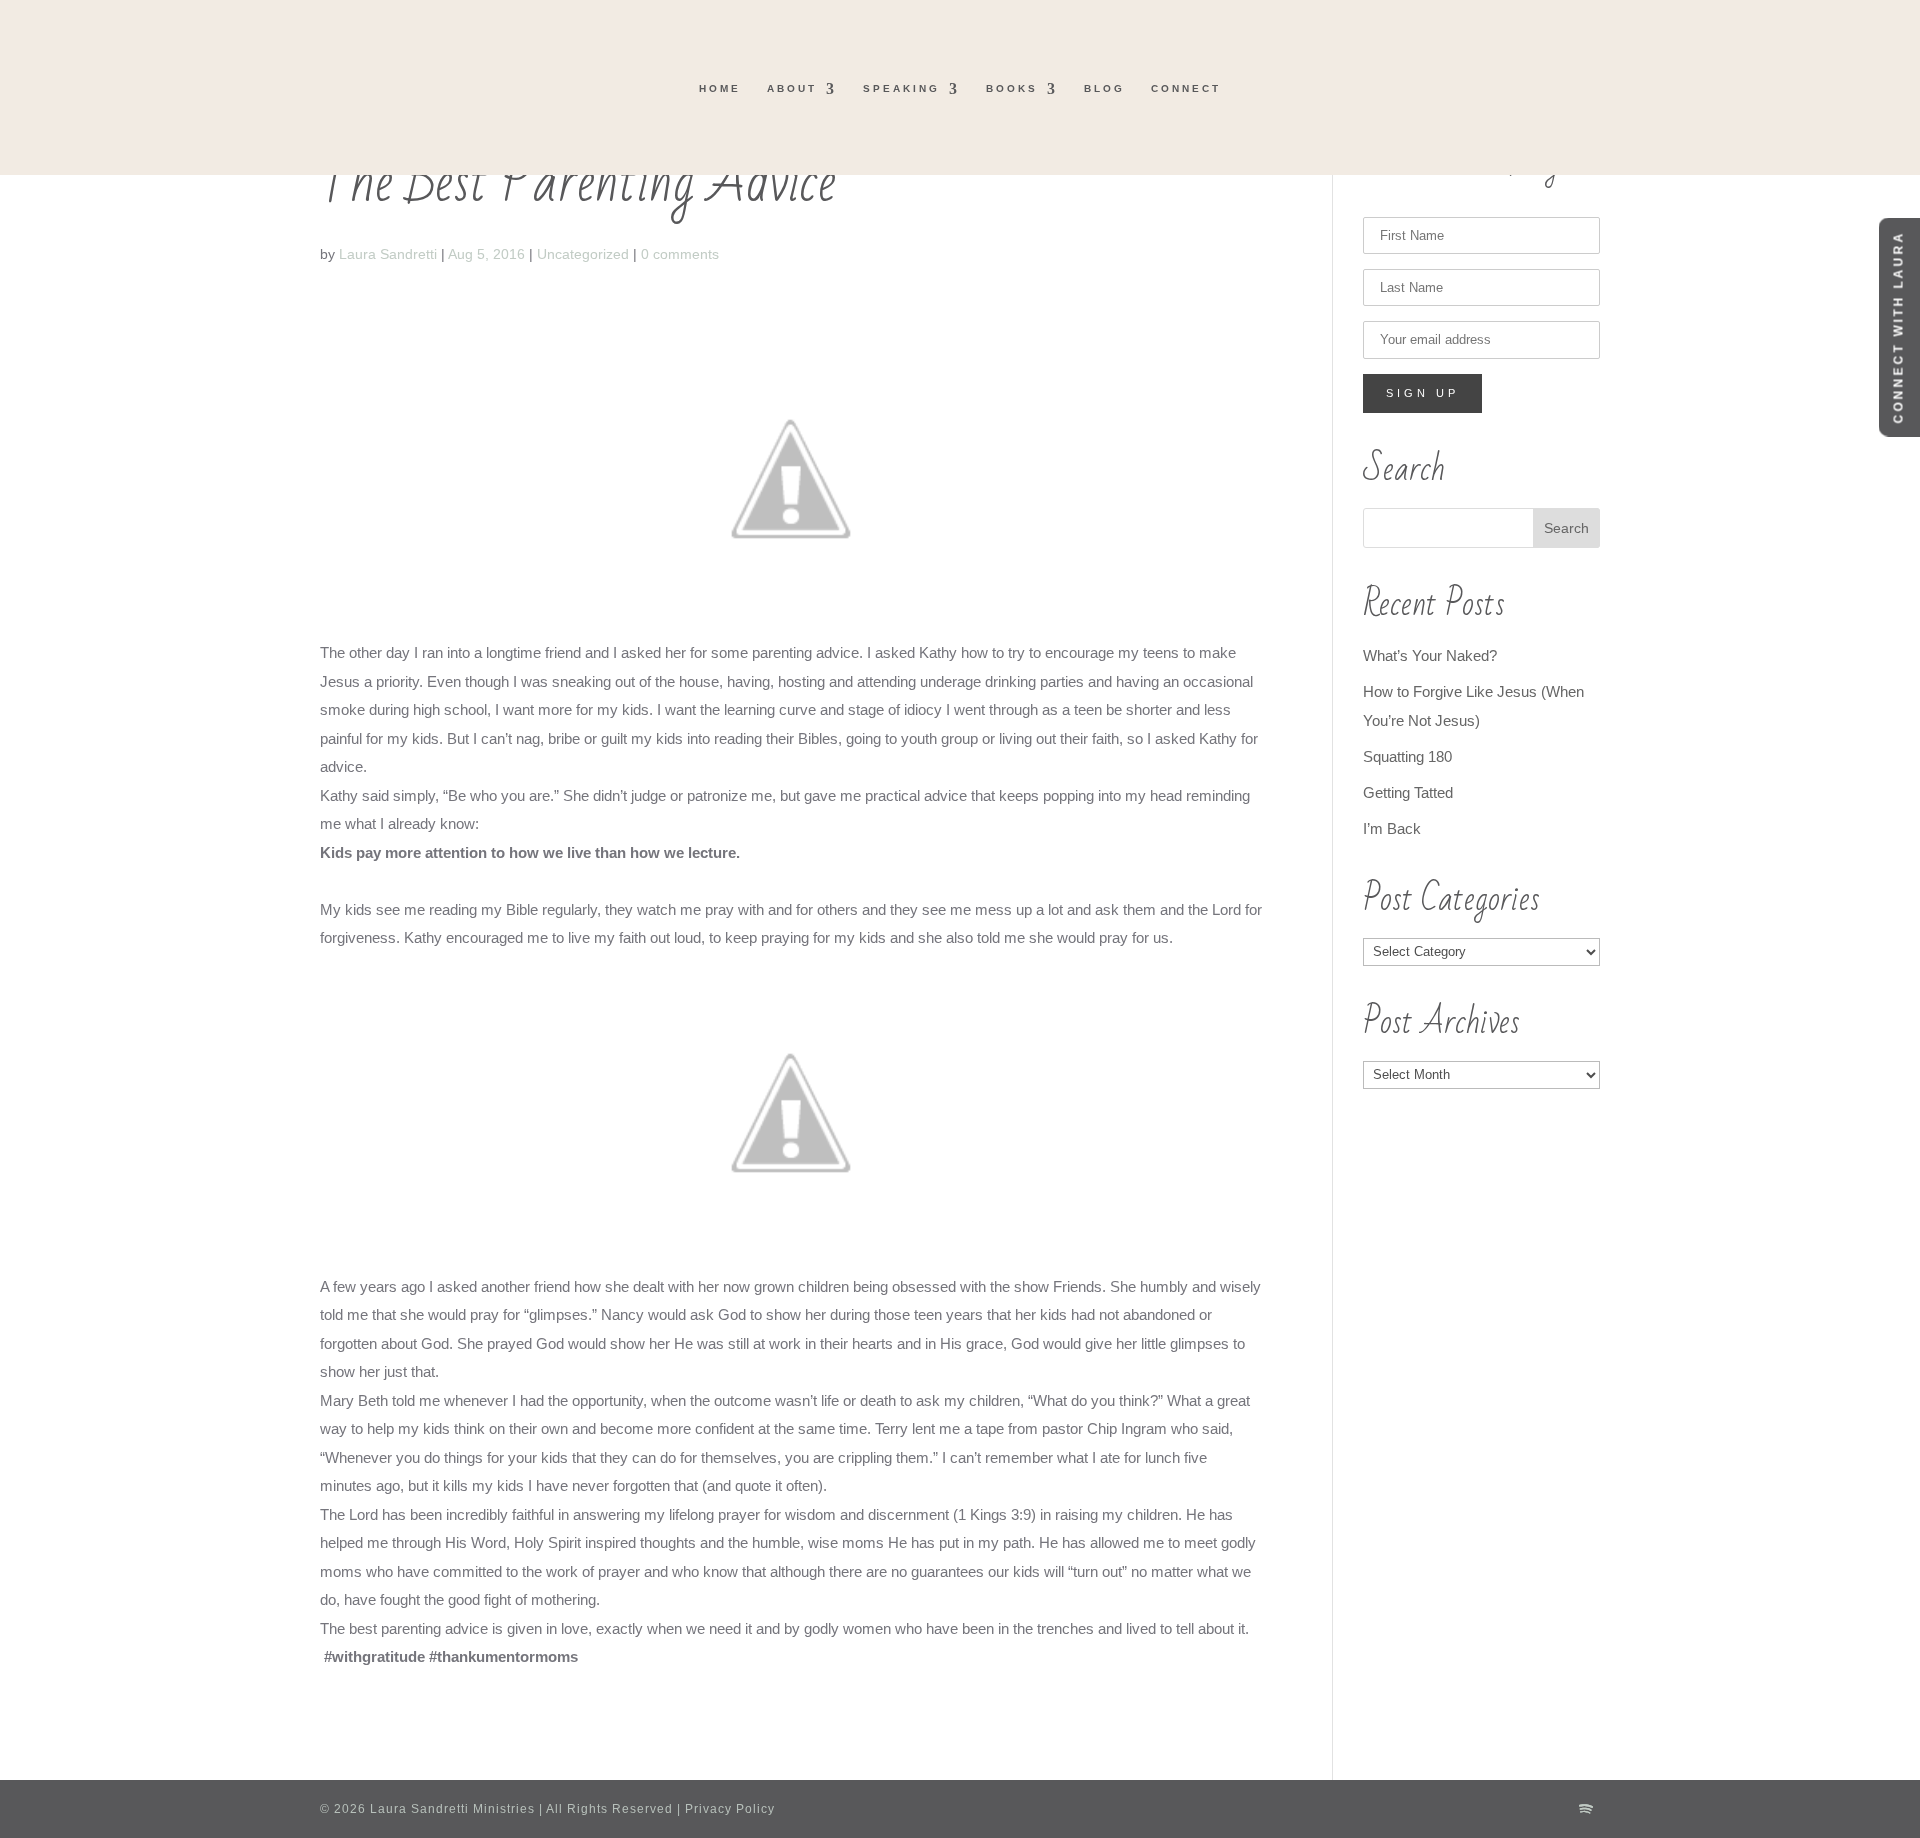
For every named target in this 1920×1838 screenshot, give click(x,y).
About (792, 88)
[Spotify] (1586, 1809)
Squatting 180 (1407, 756)
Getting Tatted (1408, 792)
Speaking (901, 88)
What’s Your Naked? (1430, 655)
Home (720, 88)
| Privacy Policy (724, 1809)
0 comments (680, 254)
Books (1012, 88)
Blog (1104, 88)
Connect (1186, 88)
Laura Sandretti (388, 254)
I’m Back (1392, 828)
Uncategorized (583, 254)
